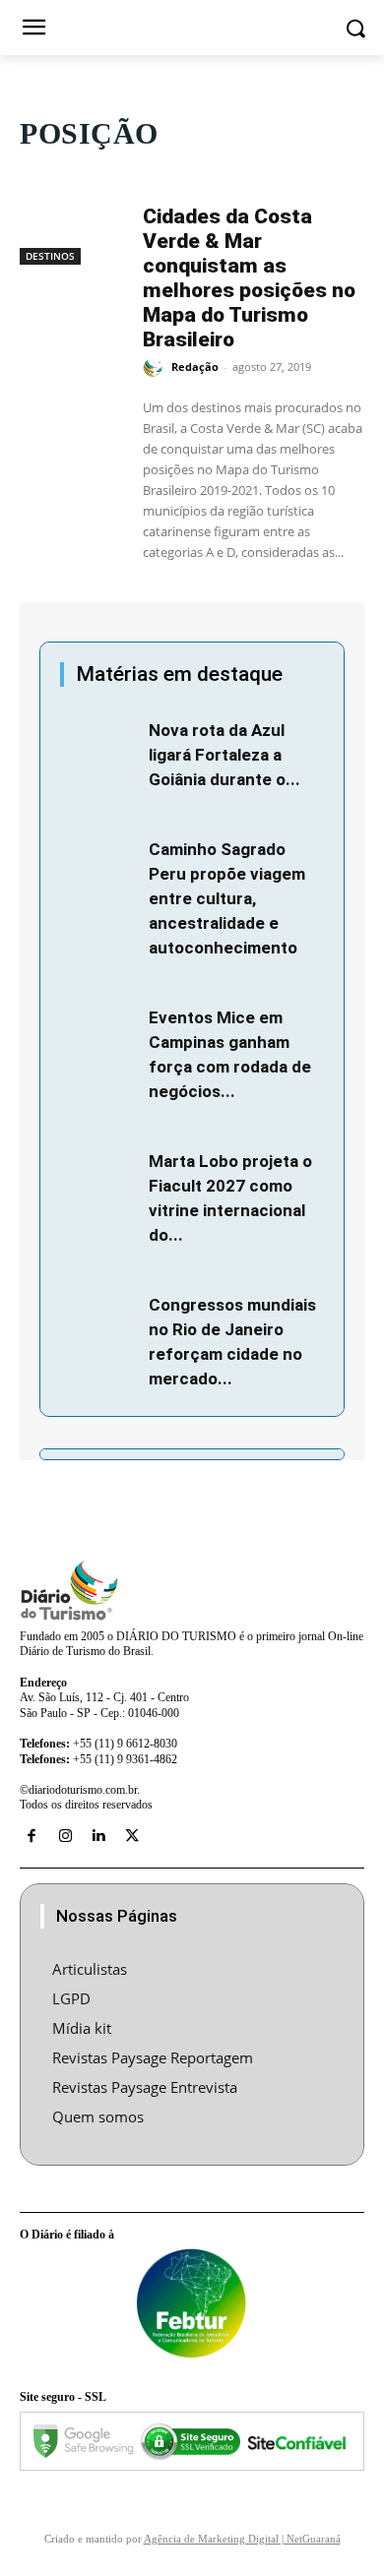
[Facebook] (32, 1836)
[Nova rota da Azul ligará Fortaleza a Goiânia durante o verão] (99, 743)
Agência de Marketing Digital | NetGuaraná (242, 2539)
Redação (195, 367)
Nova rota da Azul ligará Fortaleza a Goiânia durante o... (224, 755)
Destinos (50, 256)
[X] (132, 1836)
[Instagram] (65, 1836)
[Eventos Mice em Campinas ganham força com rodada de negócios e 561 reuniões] (99, 1030)
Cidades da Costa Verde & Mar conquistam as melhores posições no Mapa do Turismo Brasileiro (249, 278)
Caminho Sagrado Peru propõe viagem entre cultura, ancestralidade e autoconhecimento (227, 898)
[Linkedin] (98, 1836)
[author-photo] (156, 368)
